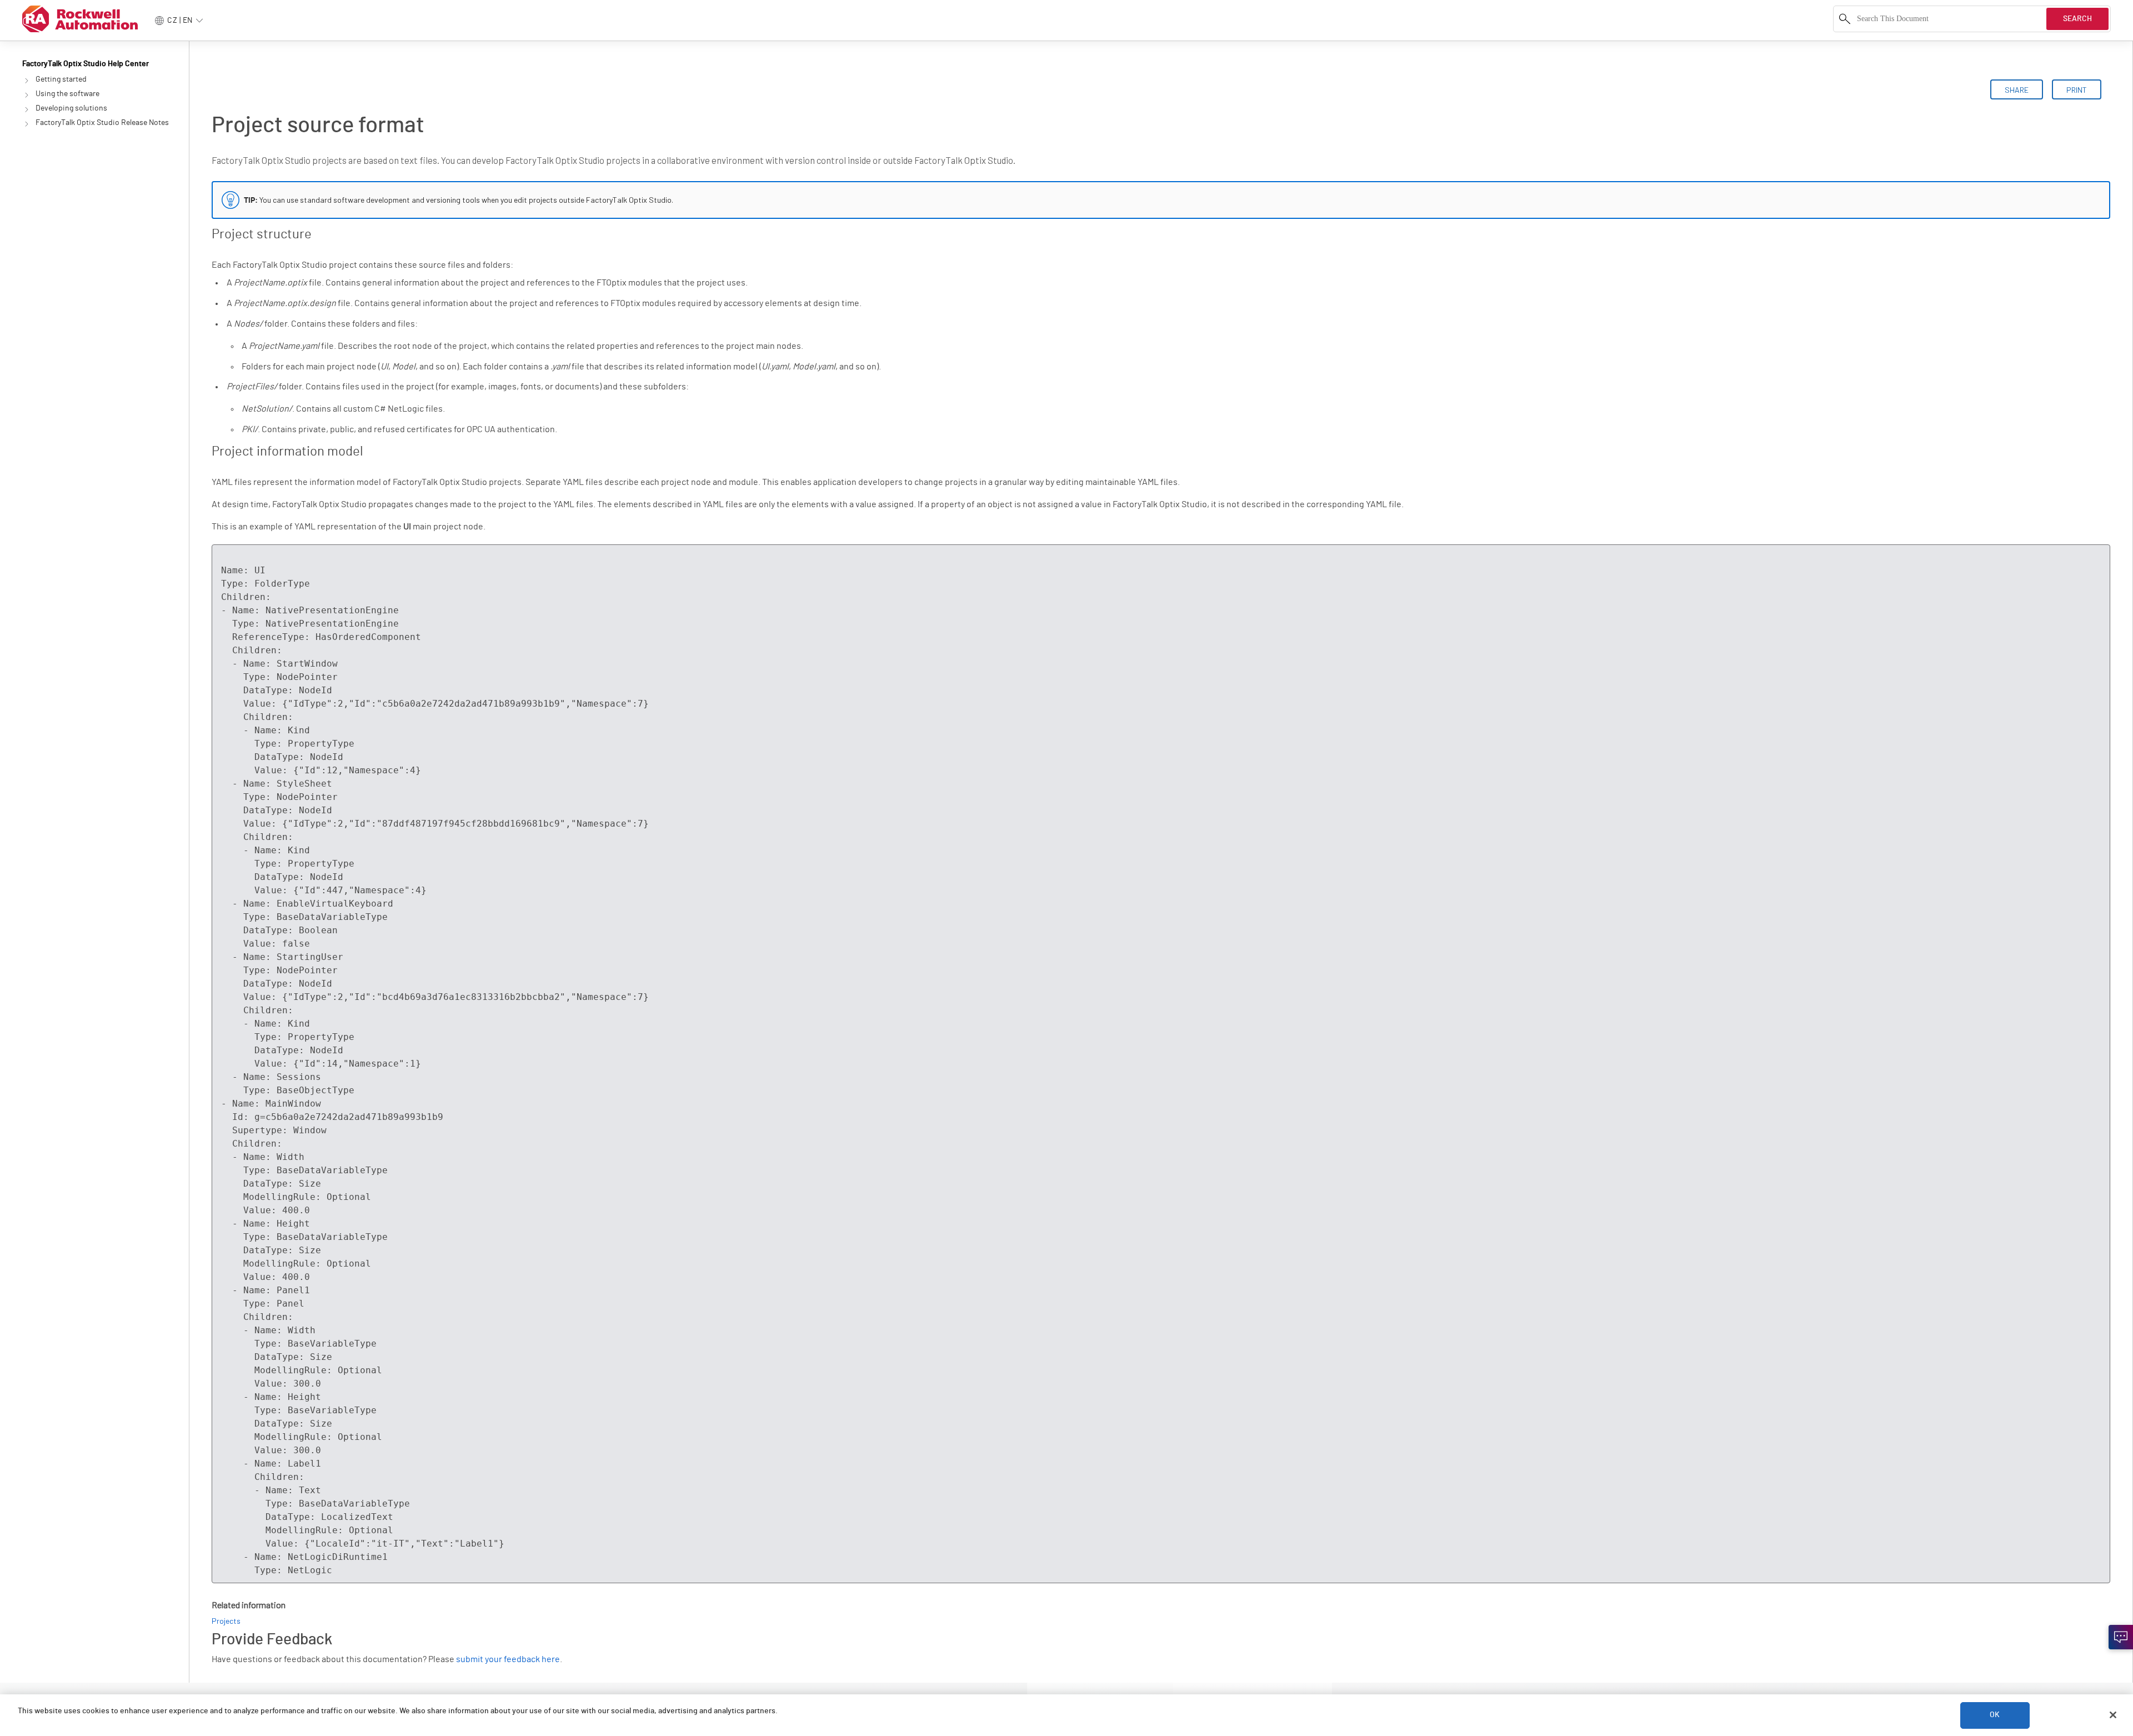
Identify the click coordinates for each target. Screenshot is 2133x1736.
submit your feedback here (508, 1659)
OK (1995, 1715)
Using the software (67, 94)
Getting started (61, 79)
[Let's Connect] (2121, 1637)
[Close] (2113, 1715)
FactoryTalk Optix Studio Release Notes (102, 123)
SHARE (2017, 90)
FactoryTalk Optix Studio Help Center (86, 64)
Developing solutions (71, 108)
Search (2077, 19)
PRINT (2077, 90)
